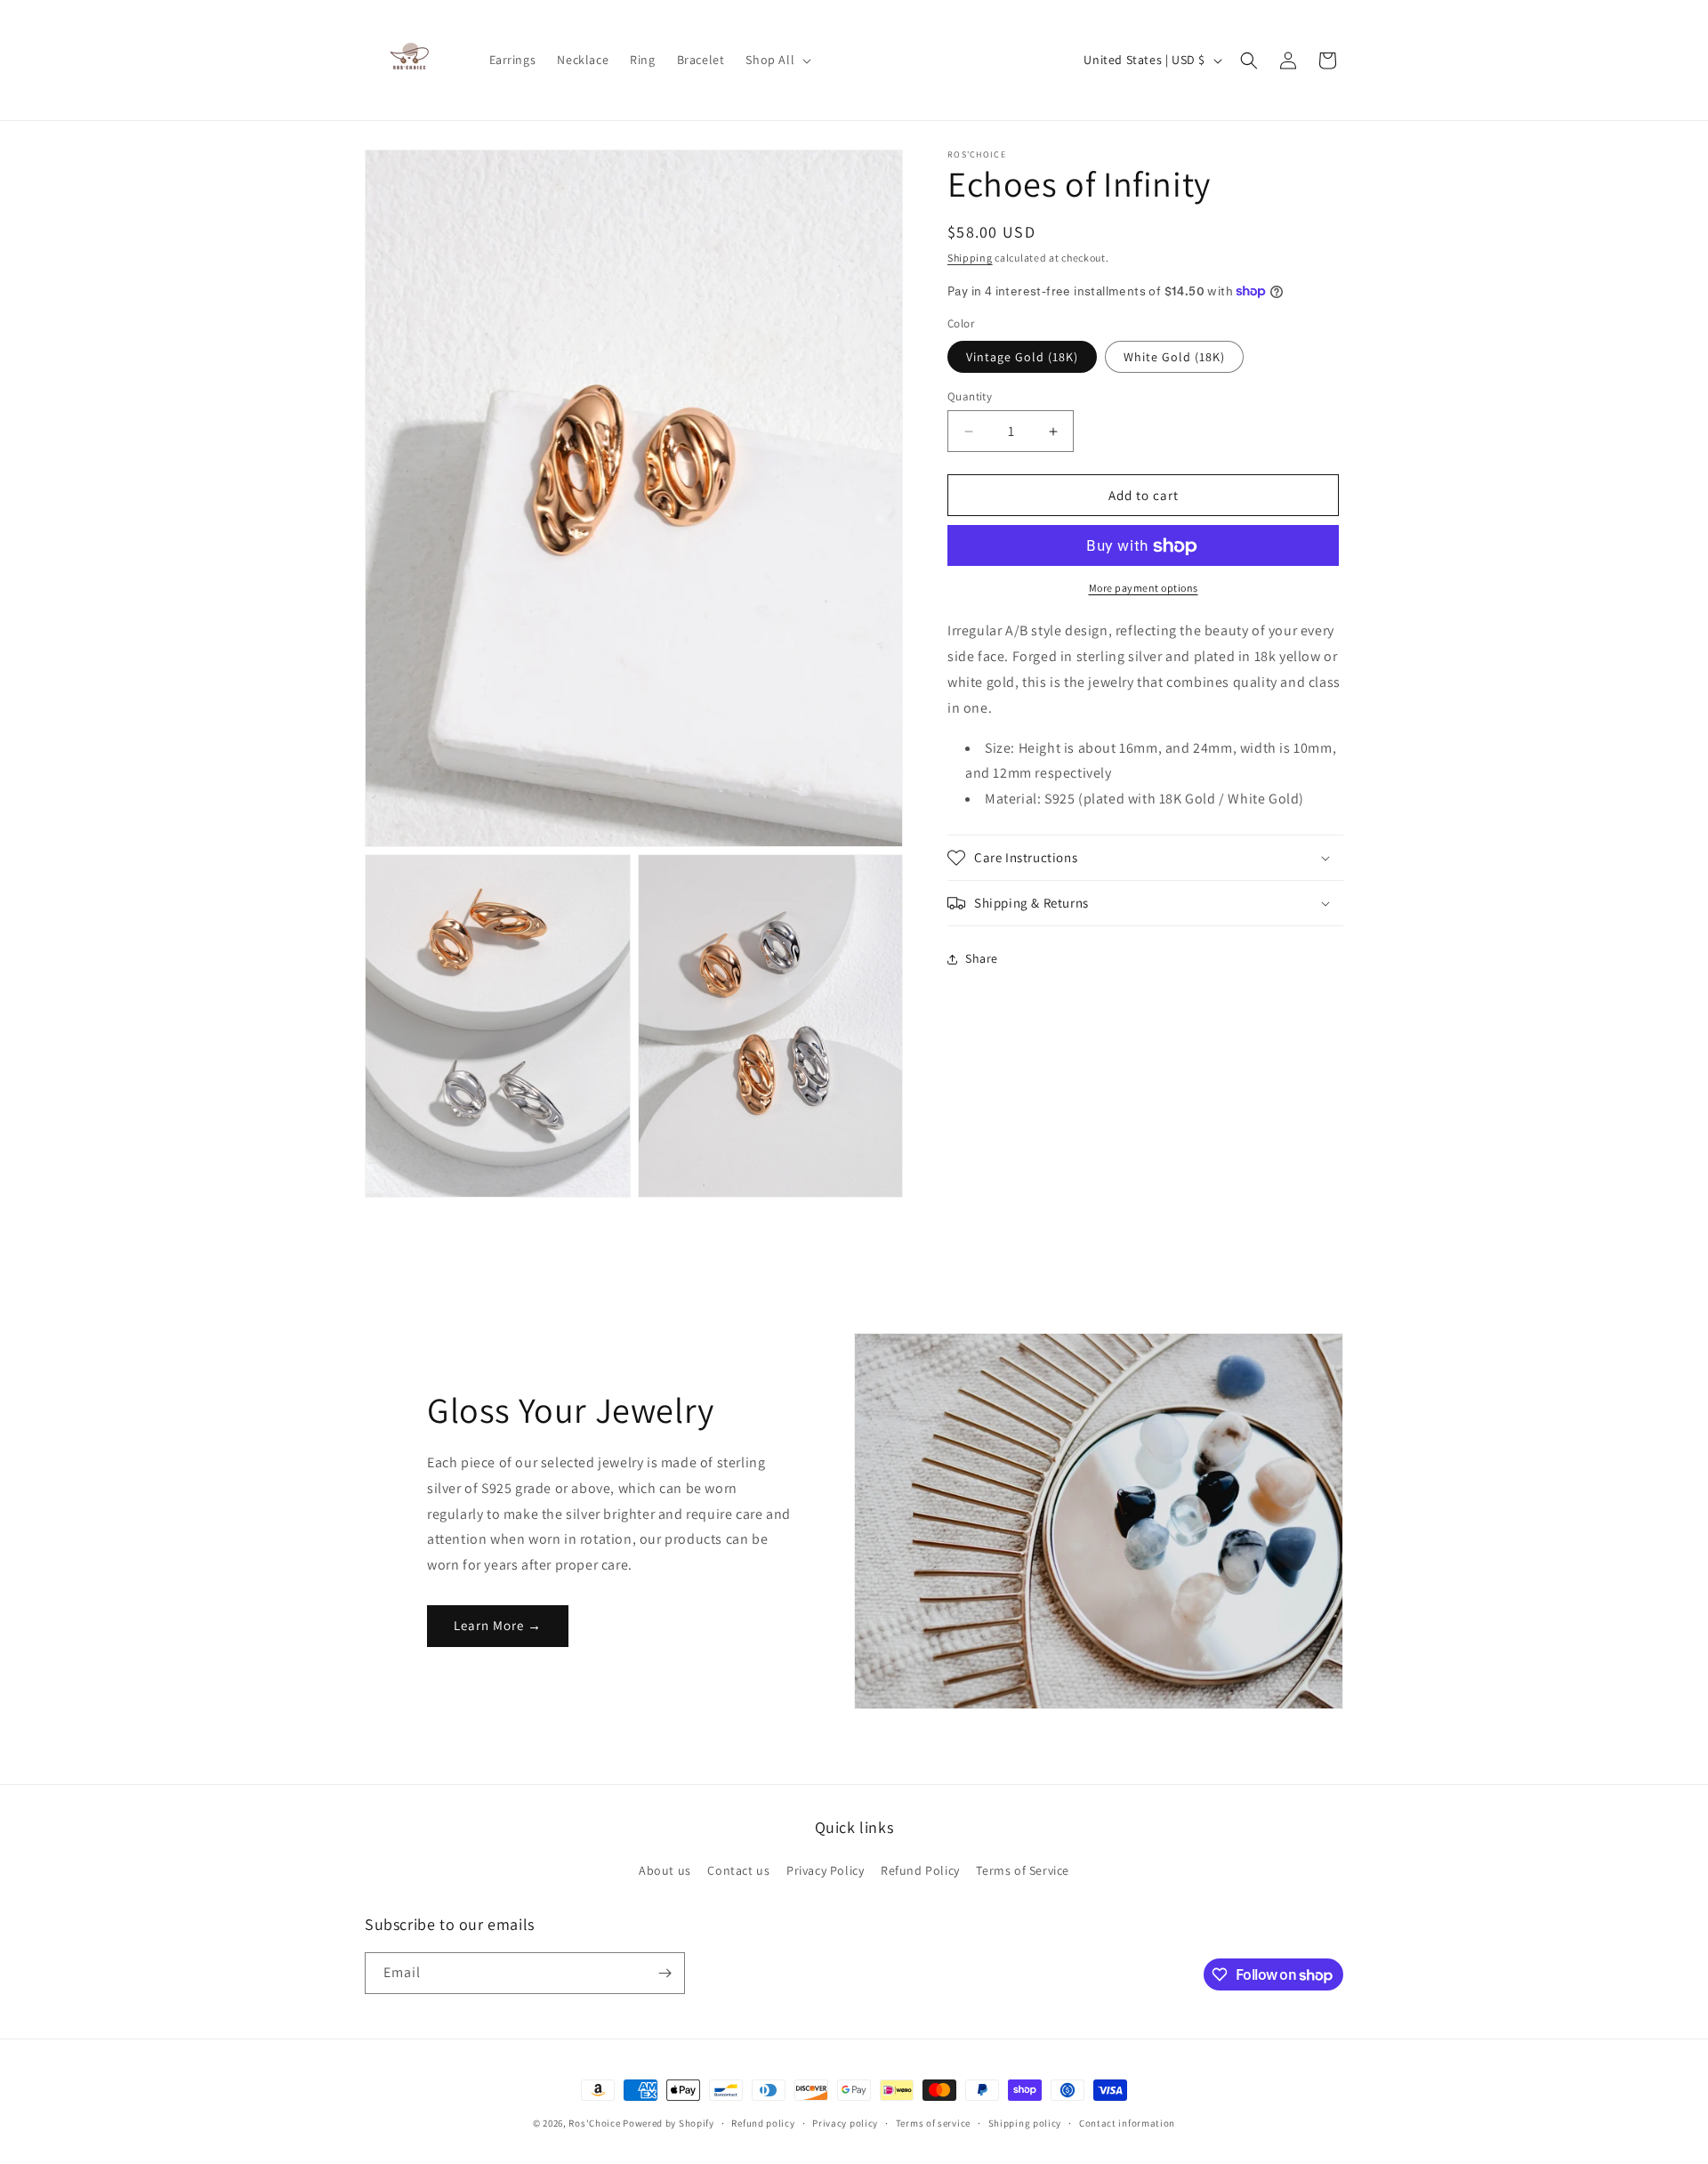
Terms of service (933, 2123)
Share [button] (982, 959)
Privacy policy (845, 2123)
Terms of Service (1023, 1870)
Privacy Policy (825, 1870)
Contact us (738, 1870)
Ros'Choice (594, 2123)
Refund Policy (920, 1870)
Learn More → (498, 1625)
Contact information (1127, 2123)
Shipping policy (1025, 2123)
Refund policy (763, 2123)
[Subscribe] (665, 1973)
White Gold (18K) (1174, 357)
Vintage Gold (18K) (1022, 357)
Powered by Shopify (669, 2123)
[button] (777, 60)
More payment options (1144, 589)
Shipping (970, 258)
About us (665, 1870)
